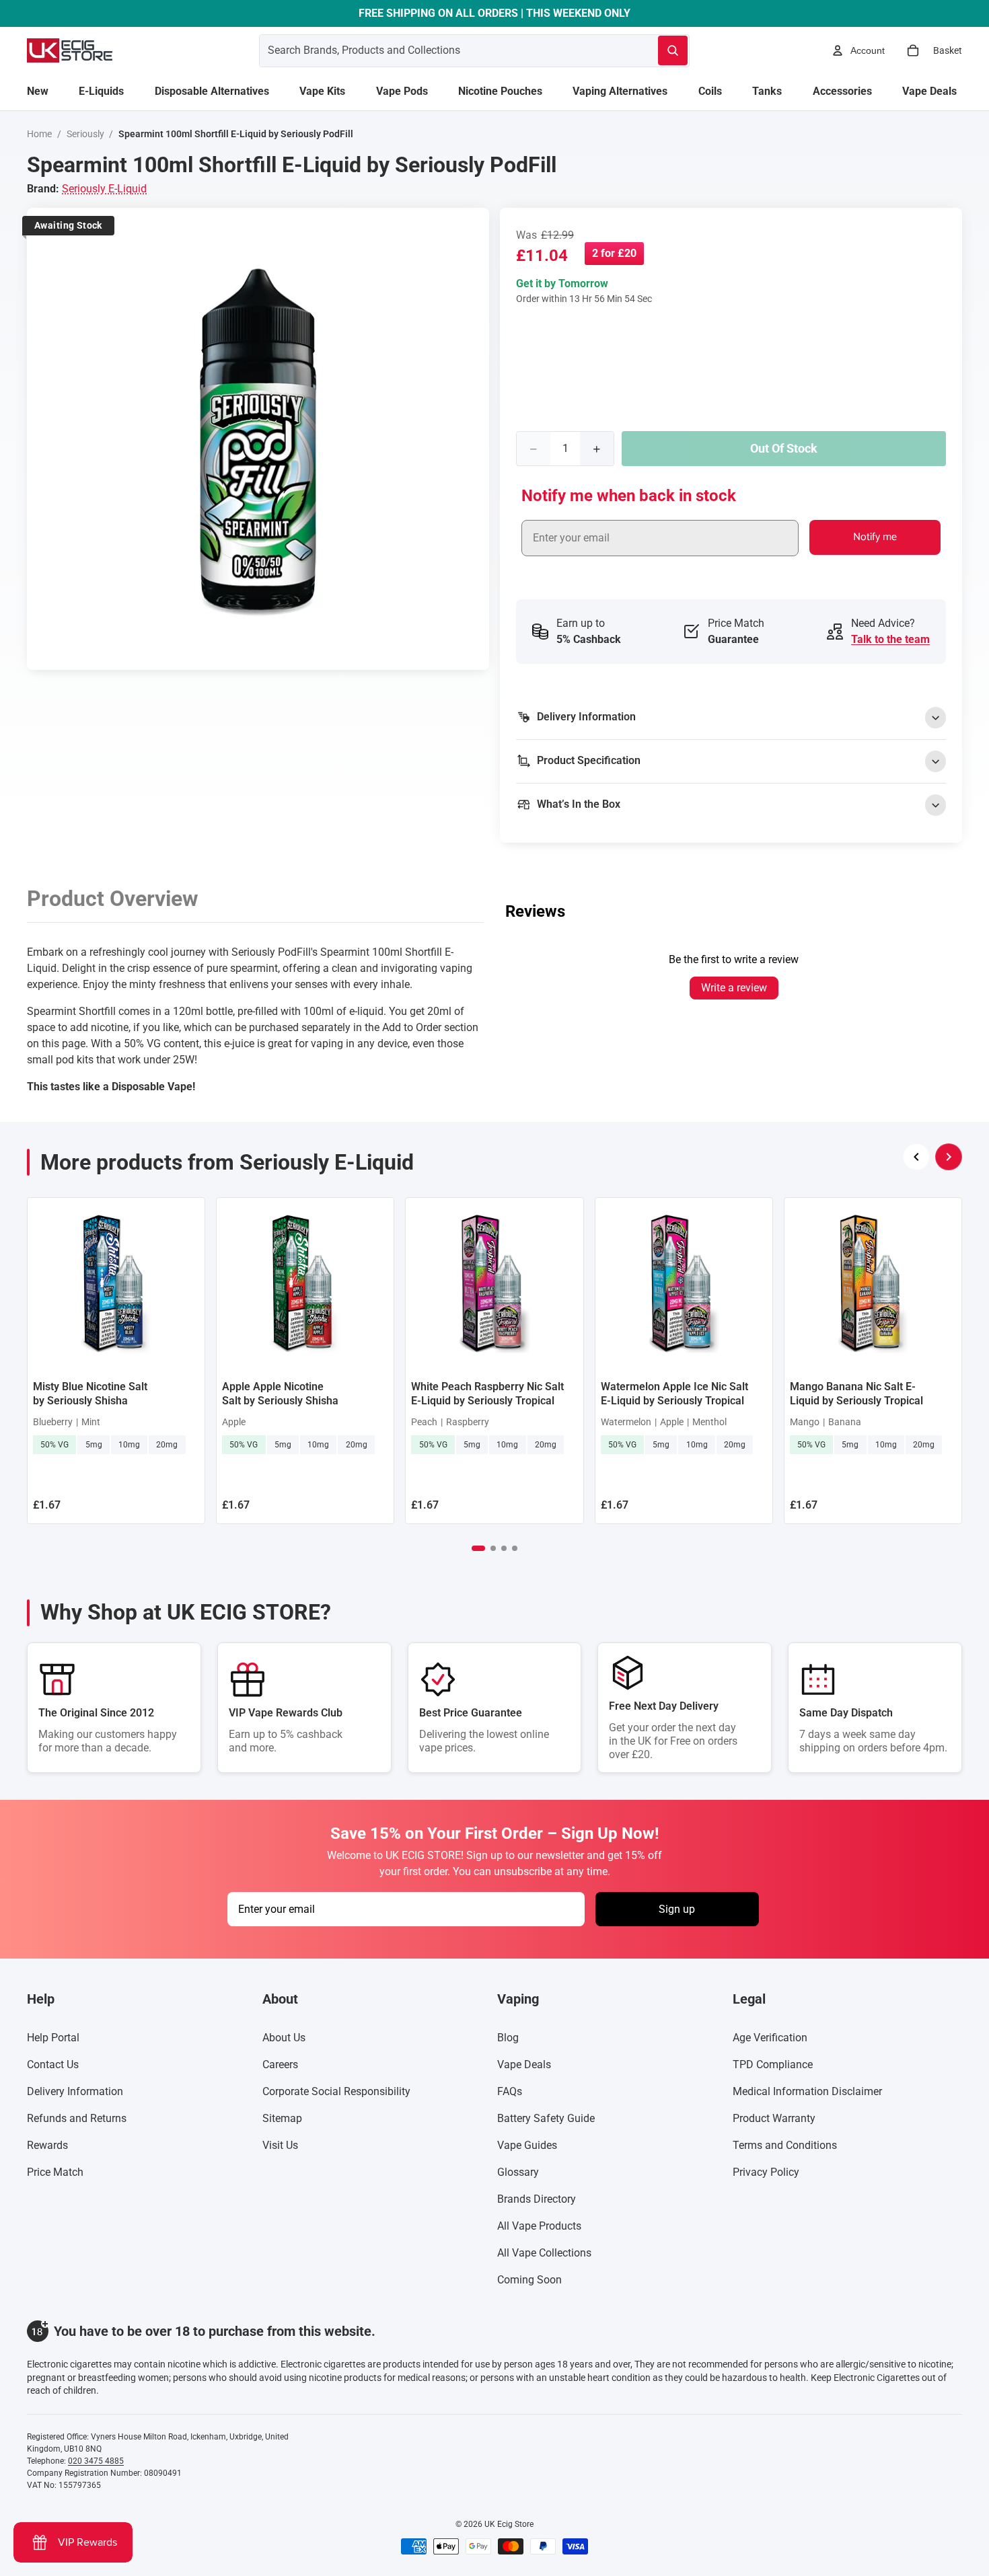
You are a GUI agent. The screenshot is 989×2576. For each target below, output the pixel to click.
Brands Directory (537, 2199)
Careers (280, 2064)
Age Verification (770, 2038)
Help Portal (53, 2038)
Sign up (677, 1909)
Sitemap (282, 2118)
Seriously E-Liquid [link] (104, 189)
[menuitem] (38, 91)
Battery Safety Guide (546, 2118)
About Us (284, 2038)
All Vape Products (539, 2226)
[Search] (673, 50)
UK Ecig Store (509, 2524)
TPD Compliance (773, 2064)
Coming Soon (529, 2280)
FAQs (510, 2091)
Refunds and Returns (77, 2118)
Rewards (47, 2145)
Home (39, 134)
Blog (508, 2038)
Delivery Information (75, 2091)
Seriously (85, 134)
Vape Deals (524, 2064)
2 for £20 (614, 253)
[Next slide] (949, 1157)
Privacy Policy (766, 2172)
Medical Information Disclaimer (807, 2091)
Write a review (734, 988)
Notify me (875, 537)
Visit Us (280, 2145)
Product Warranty (774, 2118)
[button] (478, 1548)
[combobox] (442, 50)
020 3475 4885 (96, 2461)
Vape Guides (527, 2145)
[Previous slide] (916, 1157)
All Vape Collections (544, 2253)
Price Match (55, 2172)
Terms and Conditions (785, 2145)
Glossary (518, 2172)
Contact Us (53, 2064)
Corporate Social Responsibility (336, 2091)
